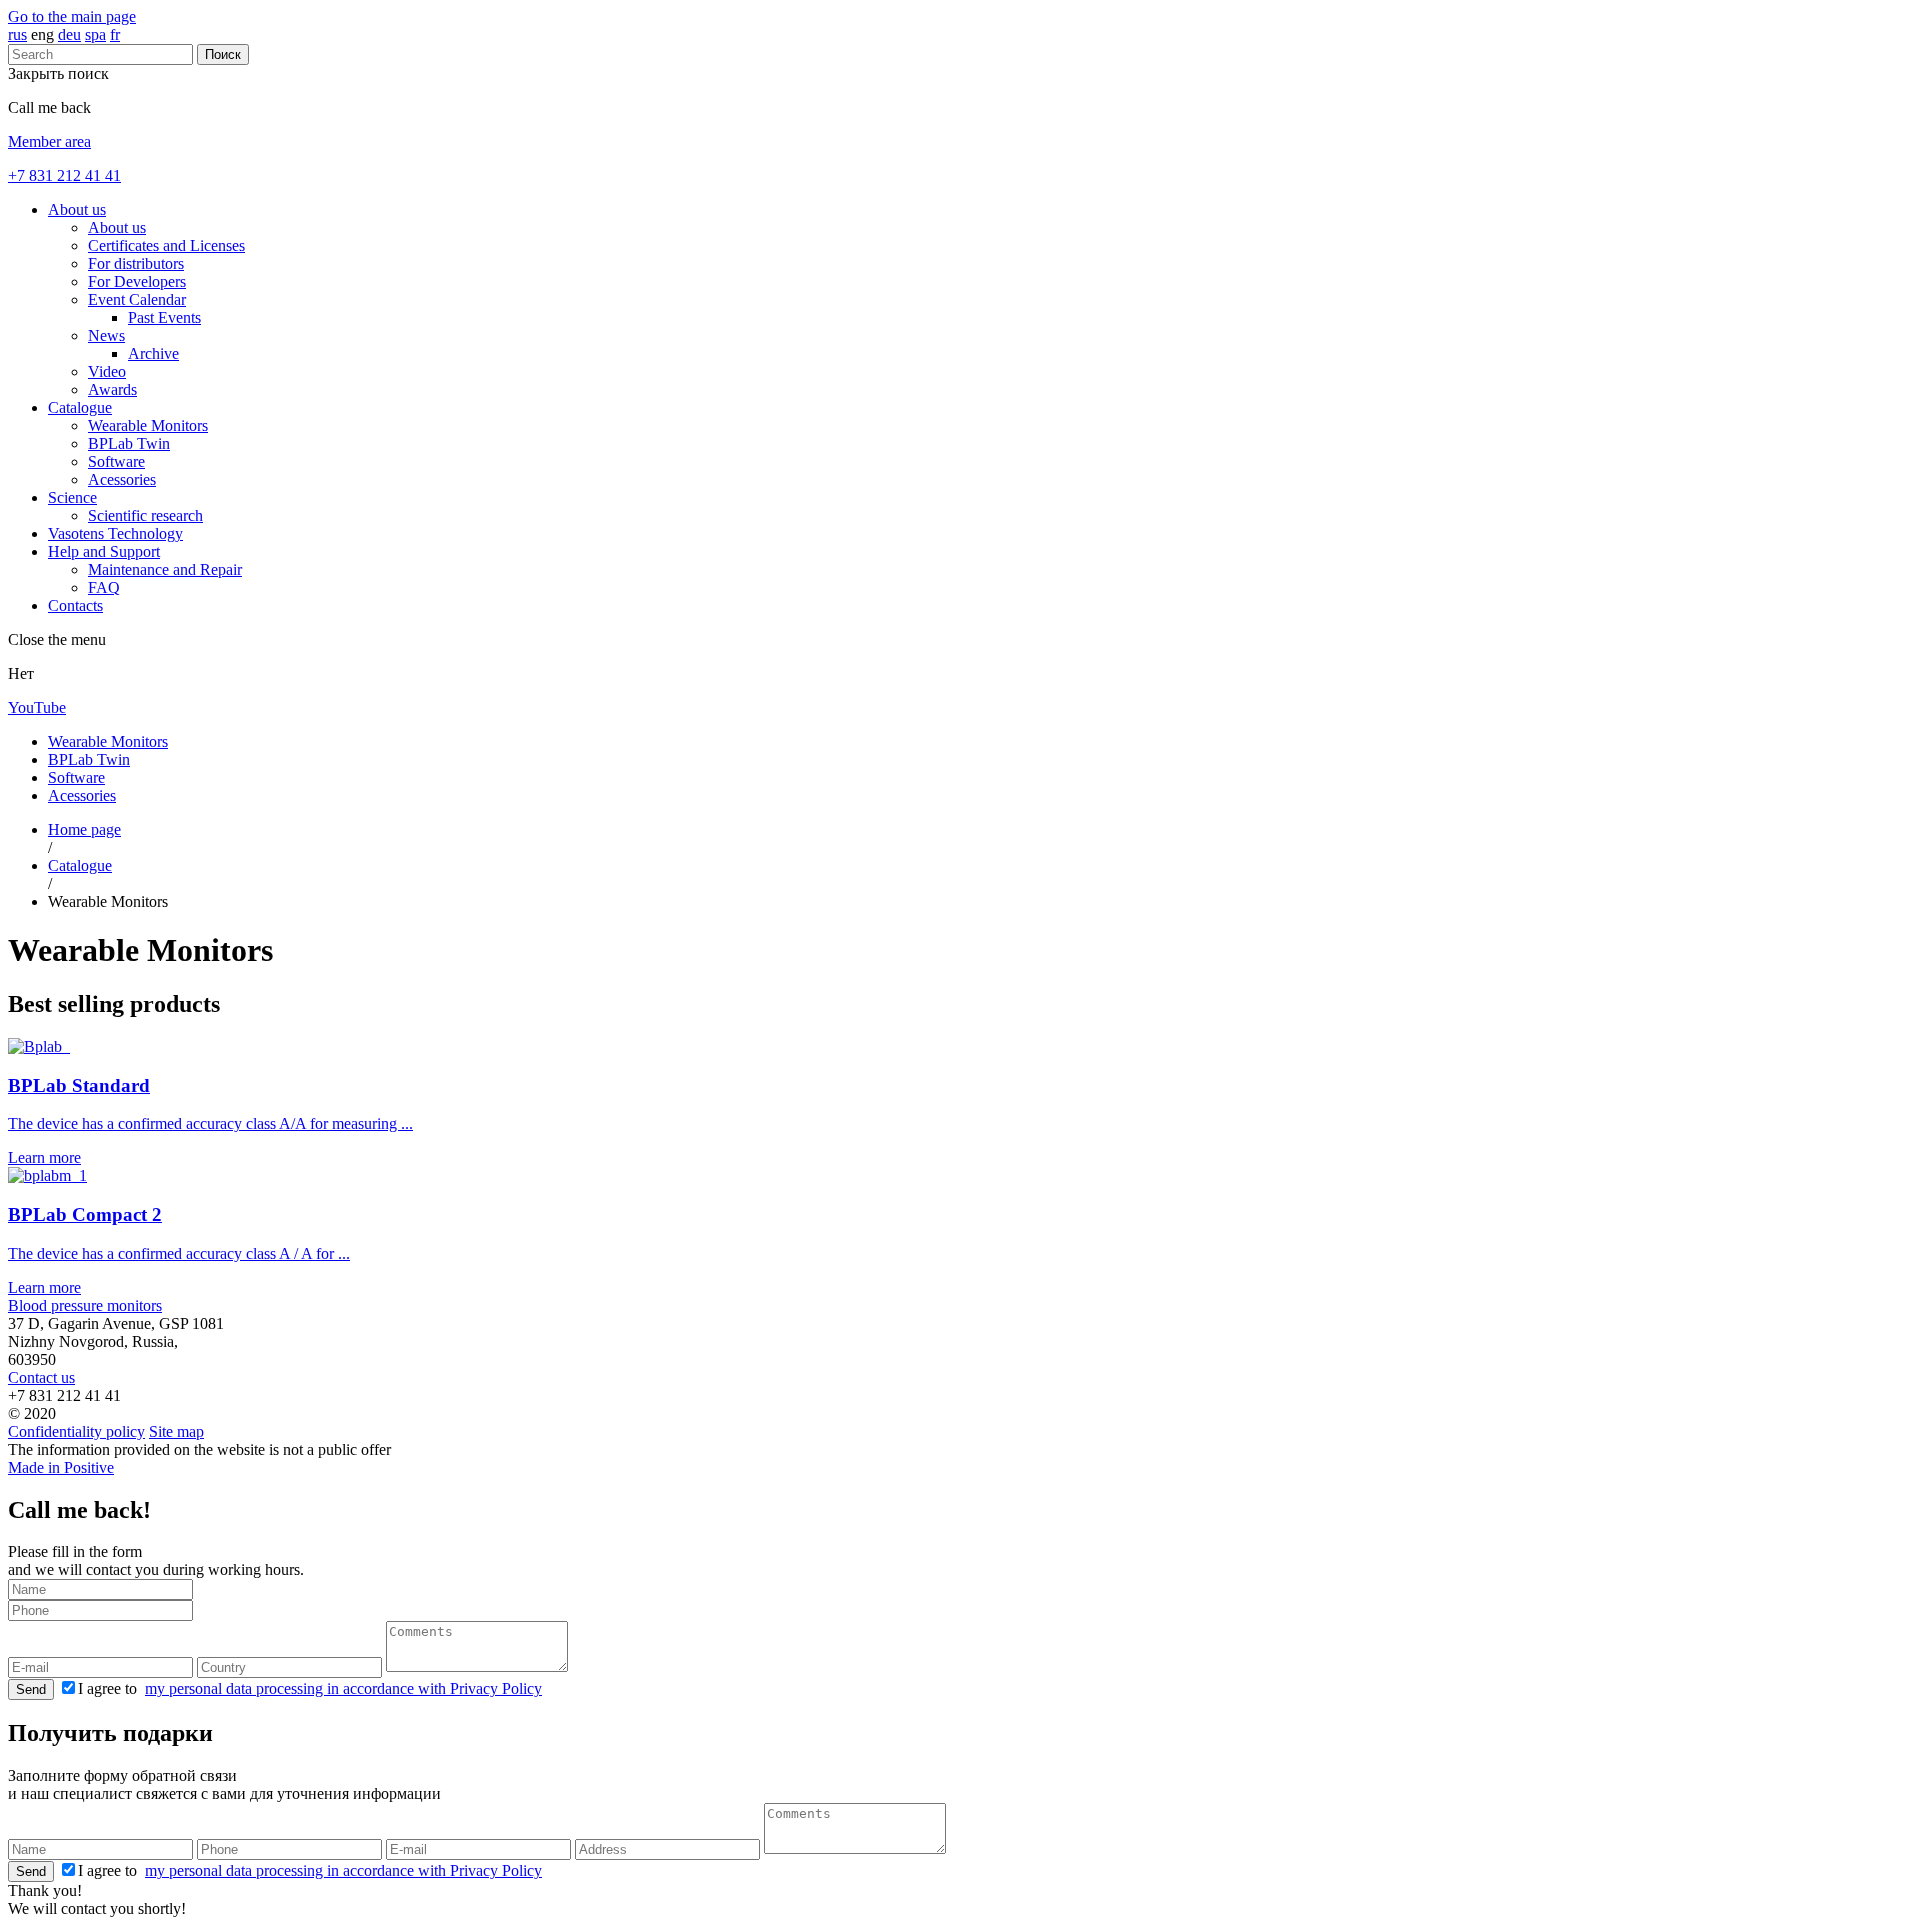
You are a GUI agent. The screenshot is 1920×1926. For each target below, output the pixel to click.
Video (107, 371)
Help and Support (104, 551)
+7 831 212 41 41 (64, 175)
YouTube (37, 707)
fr (115, 34)
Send (31, 1689)
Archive (153, 353)
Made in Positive (61, 1467)
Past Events (164, 317)
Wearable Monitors (148, 425)
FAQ (104, 587)
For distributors (136, 263)
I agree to (310, 1688)
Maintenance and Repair (165, 569)
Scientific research (145, 515)
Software (116, 461)
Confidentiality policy (76, 1431)
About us (77, 209)
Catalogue (80, 407)
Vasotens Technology (115, 533)
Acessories (122, 479)
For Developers (137, 281)
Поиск (223, 54)
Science (72, 497)
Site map (176, 1431)
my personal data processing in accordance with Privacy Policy (343, 1688)
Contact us (41, 1377)
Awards (112, 389)
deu (69, 34)
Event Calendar (137, 299)
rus (17, 34)
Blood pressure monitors (85, 1305)
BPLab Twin (129, 443)
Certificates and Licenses (166, 245)
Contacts (75, 605)
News (106, 335)
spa (95, 34)
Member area (49, 141)
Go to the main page (72, 16)
